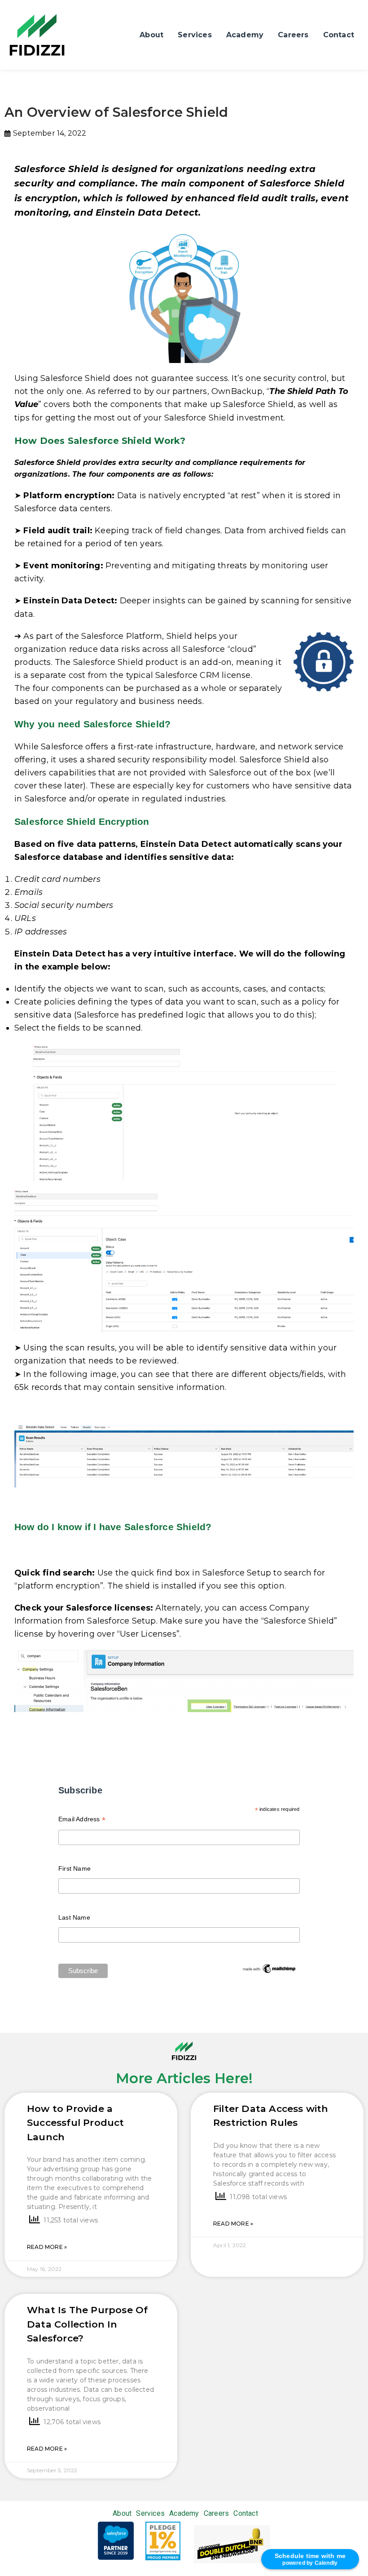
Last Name (74, 1917)
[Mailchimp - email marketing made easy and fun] (269, 1968)
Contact (339, 35)
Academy (245, 35)
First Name (74, 1868)
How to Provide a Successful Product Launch (76, 2123)
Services (195, 35)
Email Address (82, 1820)
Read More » (47, 2247)
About (151, 35)
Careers (293, 35)
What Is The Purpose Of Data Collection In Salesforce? (87, 2324)
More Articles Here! (184, 2078)
